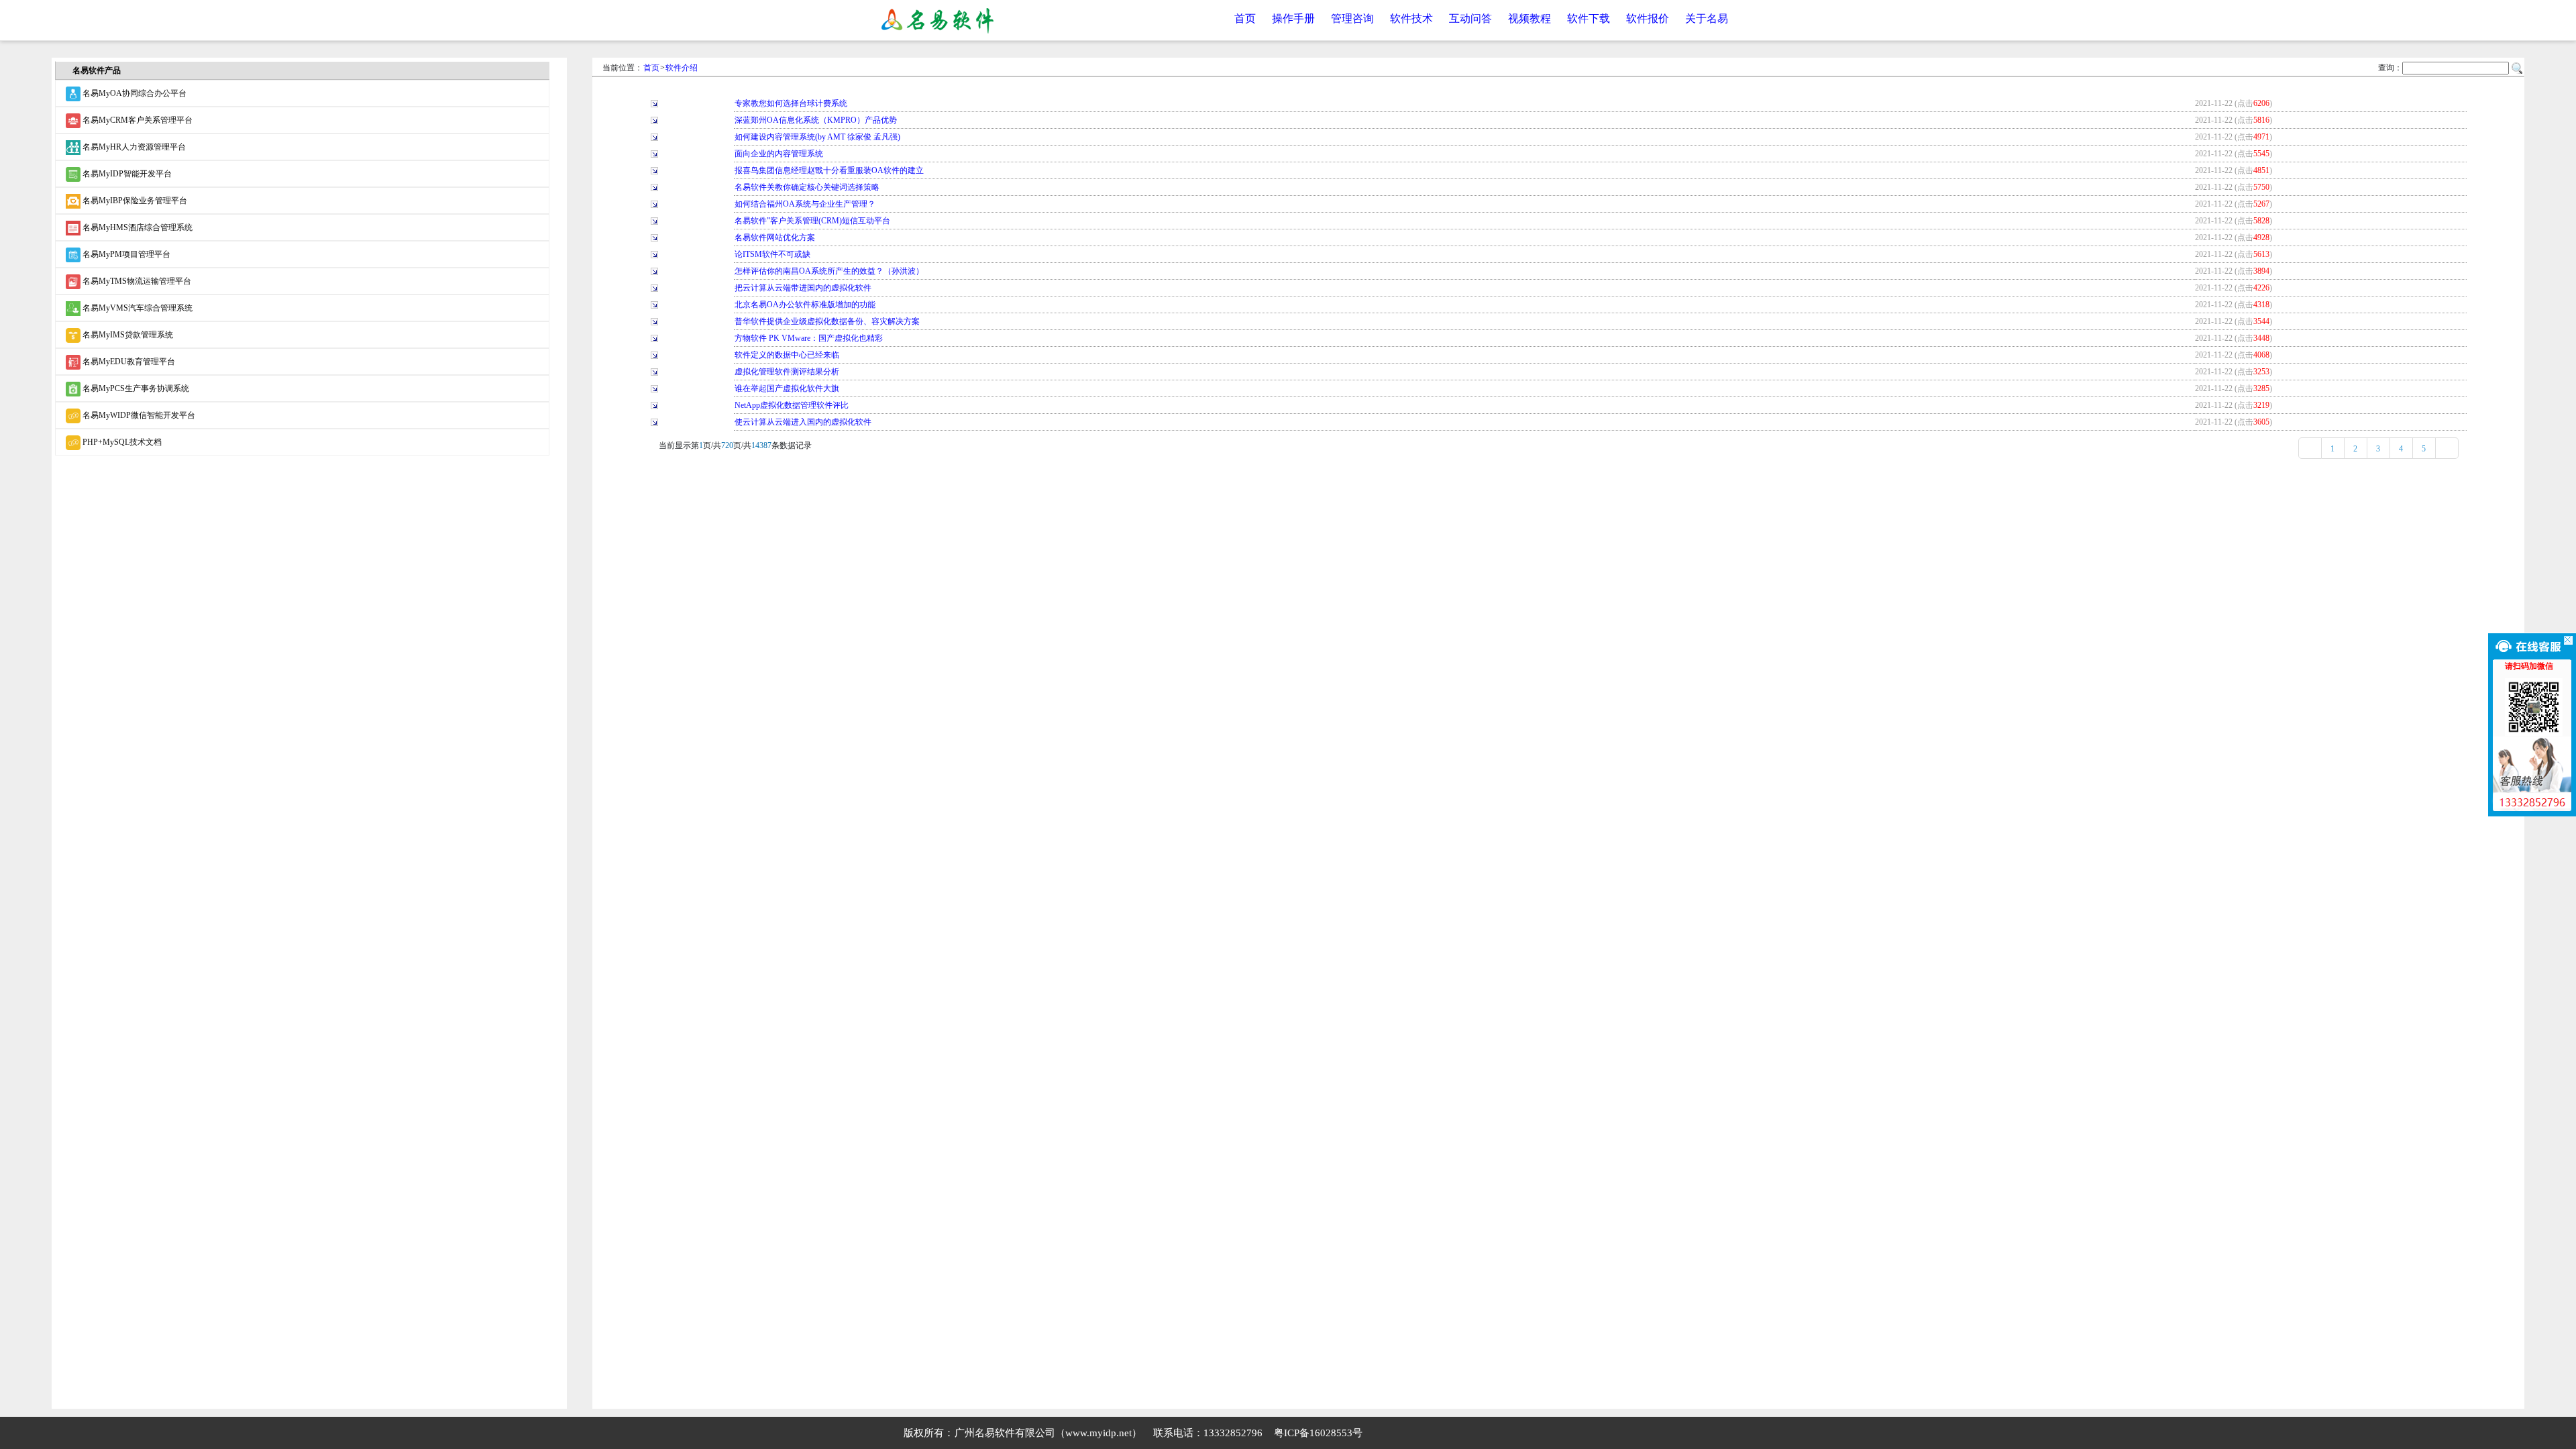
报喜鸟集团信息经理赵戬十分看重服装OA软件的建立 (829, 170)
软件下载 (1589, 18)
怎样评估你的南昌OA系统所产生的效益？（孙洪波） (829, 271)
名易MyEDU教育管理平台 (128, 362)
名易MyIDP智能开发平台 (126, 174)
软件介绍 (682, 68)
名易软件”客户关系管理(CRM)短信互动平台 (812, 221)
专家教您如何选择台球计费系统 (791, 103)
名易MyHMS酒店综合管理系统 (137, 227)
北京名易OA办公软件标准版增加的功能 (805, 305)
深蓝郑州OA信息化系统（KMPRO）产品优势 (816, 120)
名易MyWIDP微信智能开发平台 (138, 415)
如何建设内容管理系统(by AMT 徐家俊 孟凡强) (817, 137)
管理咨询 (1352, 18)
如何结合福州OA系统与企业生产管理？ (805, 204)
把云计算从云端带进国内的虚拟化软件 (803, 288)
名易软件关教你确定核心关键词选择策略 (807, 187)
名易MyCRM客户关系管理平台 (137, 120)
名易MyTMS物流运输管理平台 (136, 281)
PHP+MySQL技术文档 (121, 442)
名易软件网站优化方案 (775, 237)
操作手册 (1293, 18)
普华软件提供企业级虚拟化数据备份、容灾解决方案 (827, 321)
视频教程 (1529, 18)
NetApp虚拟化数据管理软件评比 (792, 405)
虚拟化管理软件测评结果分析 (787, 372)
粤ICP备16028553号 (1318, 1433)
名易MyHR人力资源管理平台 (133, 147)
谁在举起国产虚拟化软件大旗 (787, 388)
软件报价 (1648, 18)
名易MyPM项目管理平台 (125, 254)
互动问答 (1470, 18)
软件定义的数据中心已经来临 (787, 355)
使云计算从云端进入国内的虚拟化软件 (803, 422)
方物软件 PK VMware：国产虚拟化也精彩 (809, 338)
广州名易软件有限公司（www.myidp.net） (1048, 1433)
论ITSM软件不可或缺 (772, 254)
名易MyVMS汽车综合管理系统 (137, 308)
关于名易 (1707, 18)
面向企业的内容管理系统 (779, 154)
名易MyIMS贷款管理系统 (127, 335)
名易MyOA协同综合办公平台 (133, 93)
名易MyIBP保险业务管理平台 (134, 201)
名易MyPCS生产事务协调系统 (135, 388)
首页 (1245, 18)
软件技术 (1411, 18)
